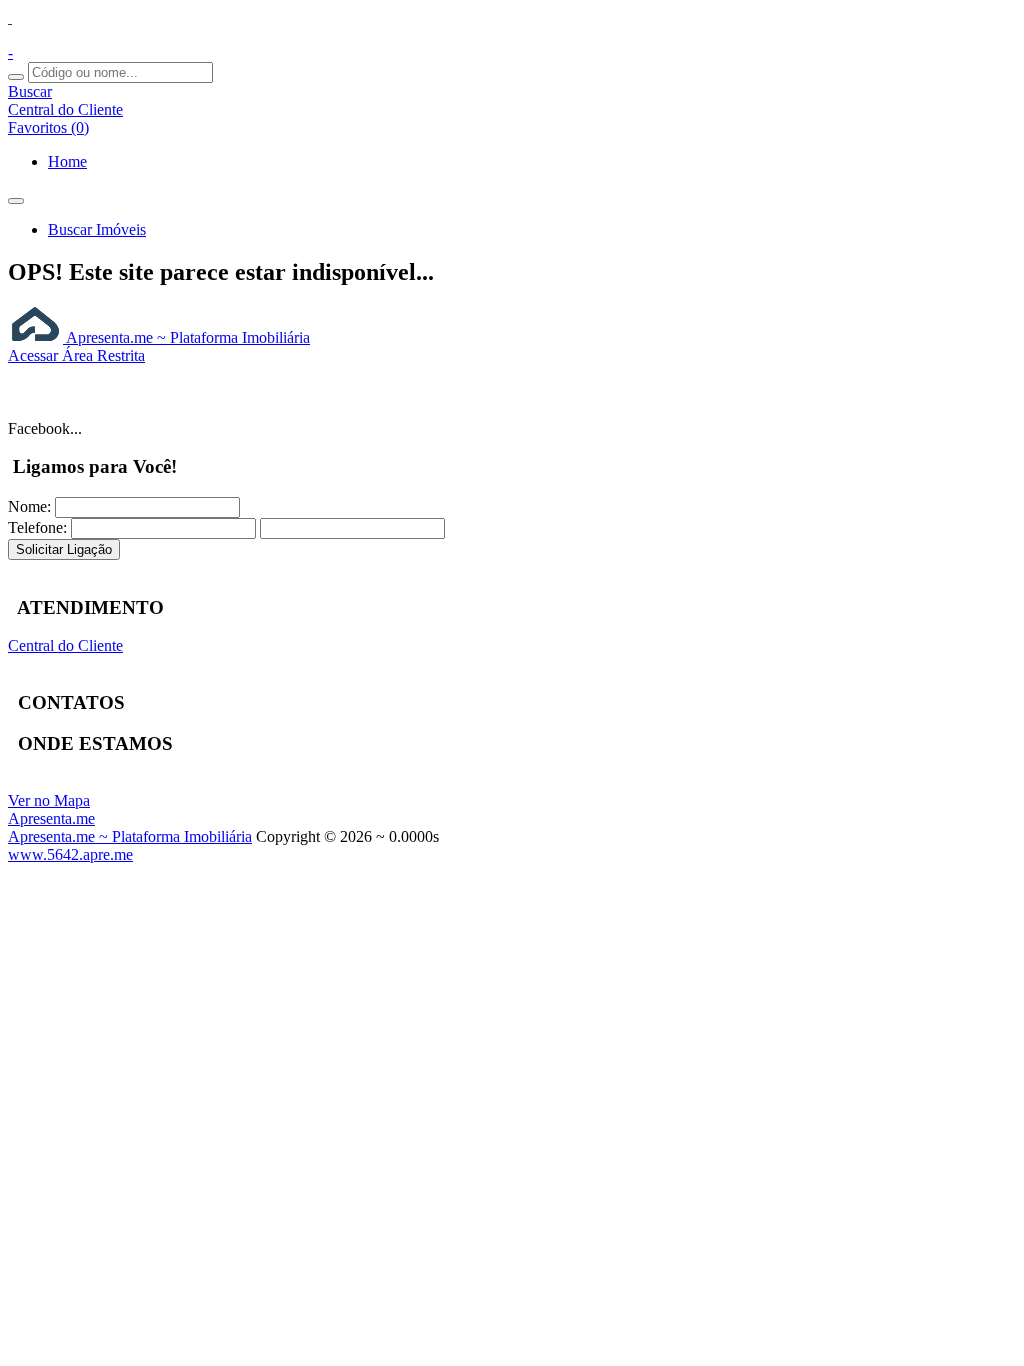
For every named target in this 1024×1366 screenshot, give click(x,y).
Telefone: (37, 527)
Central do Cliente (65, 645)
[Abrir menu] (16, 195)
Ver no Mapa (49, 800)
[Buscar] (16, 77)
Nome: (29, 506)
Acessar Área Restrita (76, 355)
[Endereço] (10, 17)
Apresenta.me (51, 818)
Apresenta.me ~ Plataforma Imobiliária (186, 337)
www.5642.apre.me (70, 854)
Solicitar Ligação (64, 549)
